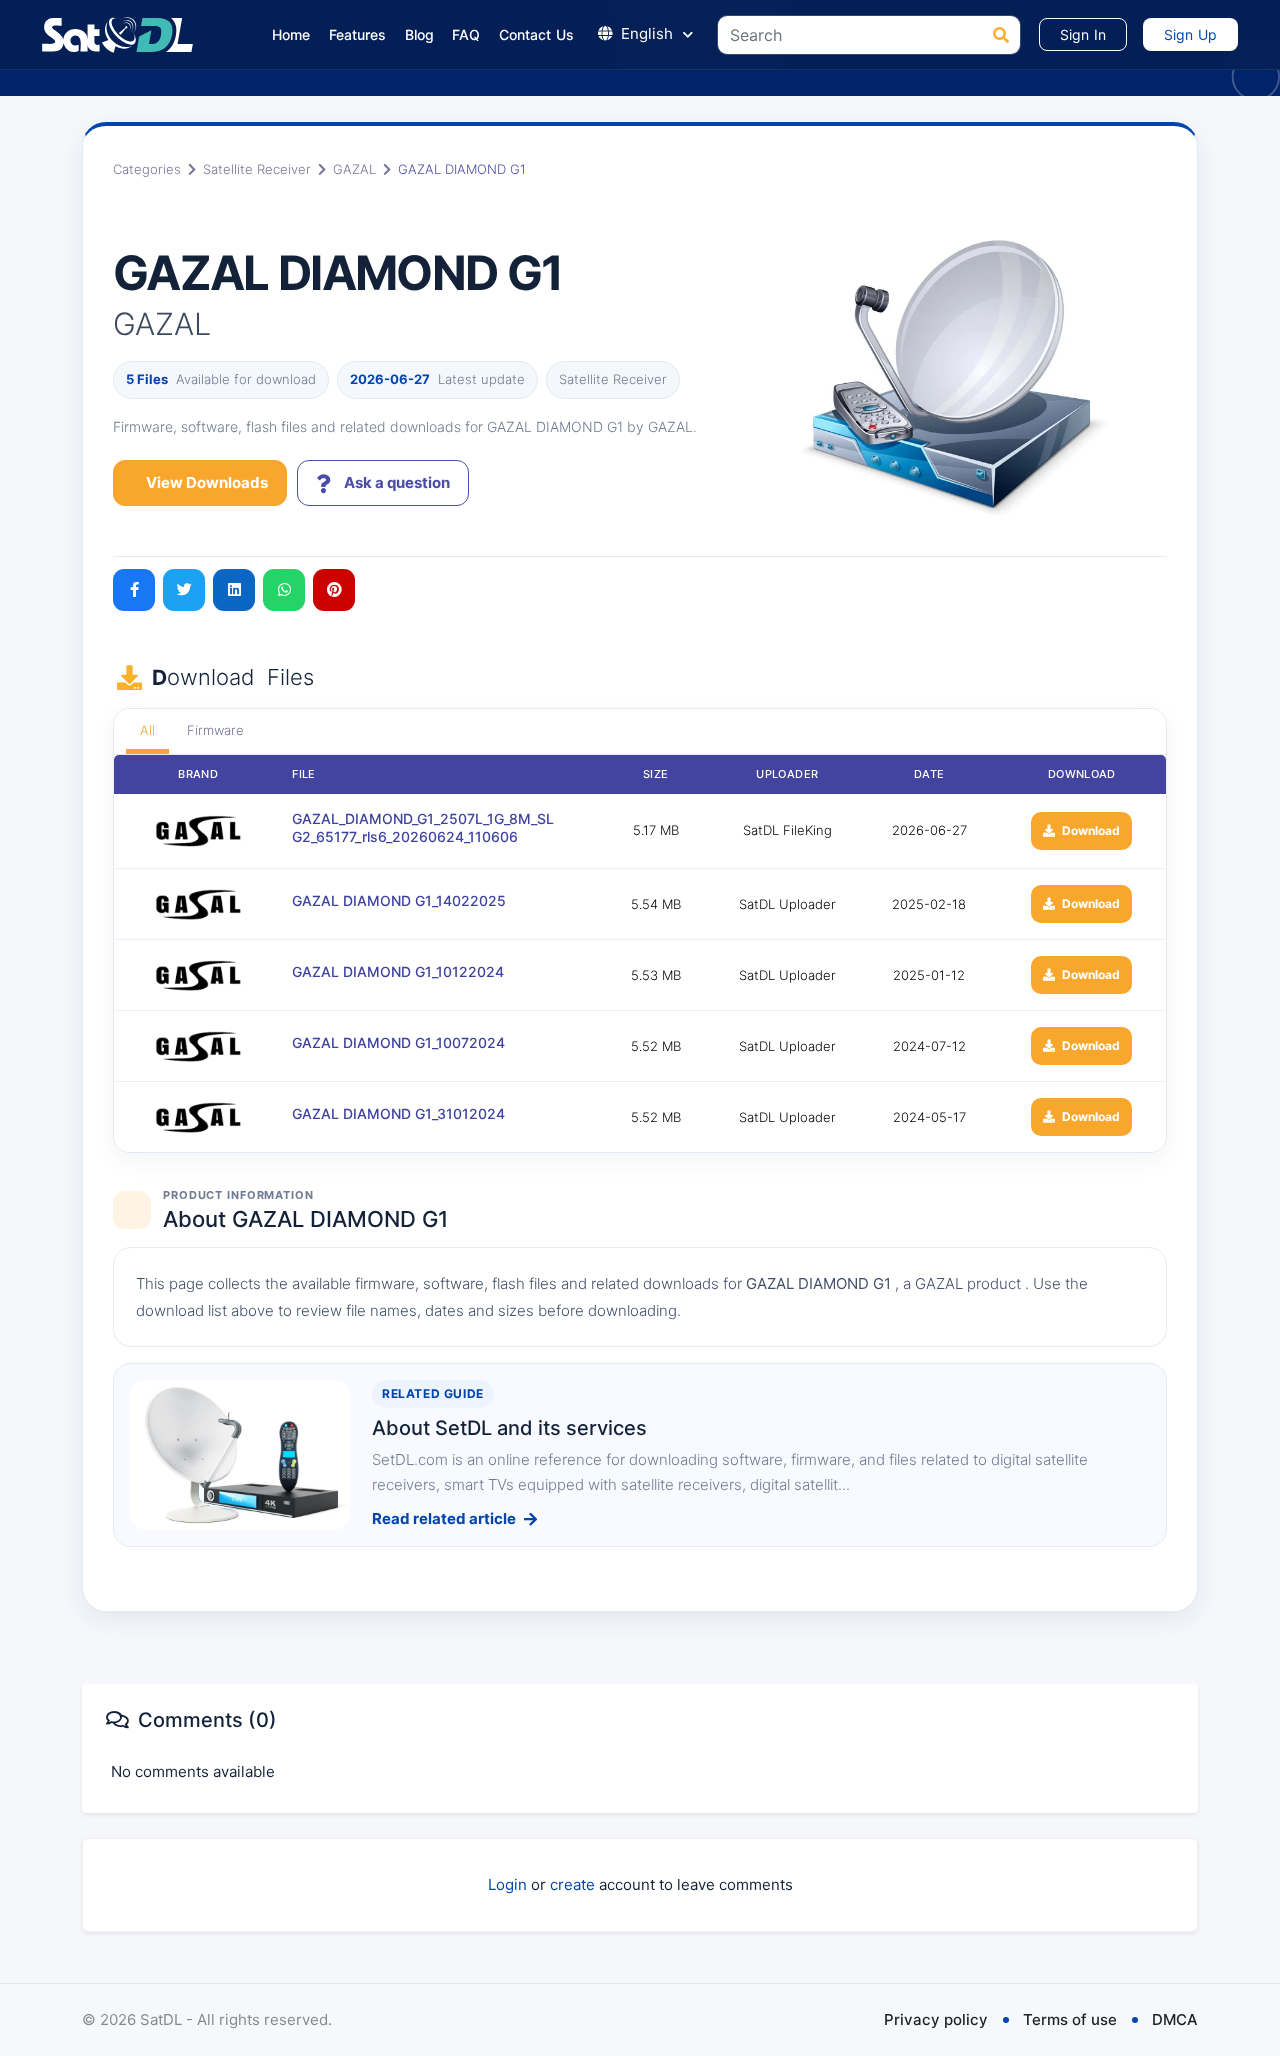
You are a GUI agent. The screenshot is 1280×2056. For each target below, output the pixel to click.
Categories (147, 169)
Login (507, 1884)
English (647, 33)
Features (358, 34)
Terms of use (1070, 2019)
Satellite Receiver (257, 169)
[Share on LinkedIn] (234, 590)
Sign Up (1190, 34)
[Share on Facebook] (134, 590)
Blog (420, 34)
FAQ (466, 34)
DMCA (1175, 2019)
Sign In (1083, 34)
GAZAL (354, 169)
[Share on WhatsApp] (284, 590)
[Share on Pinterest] (334, 590)
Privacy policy (936, 2019)
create (572, 1884)
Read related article (444, 1518)
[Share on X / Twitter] (184, 590)
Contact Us (536, 34)
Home (291, 34)
